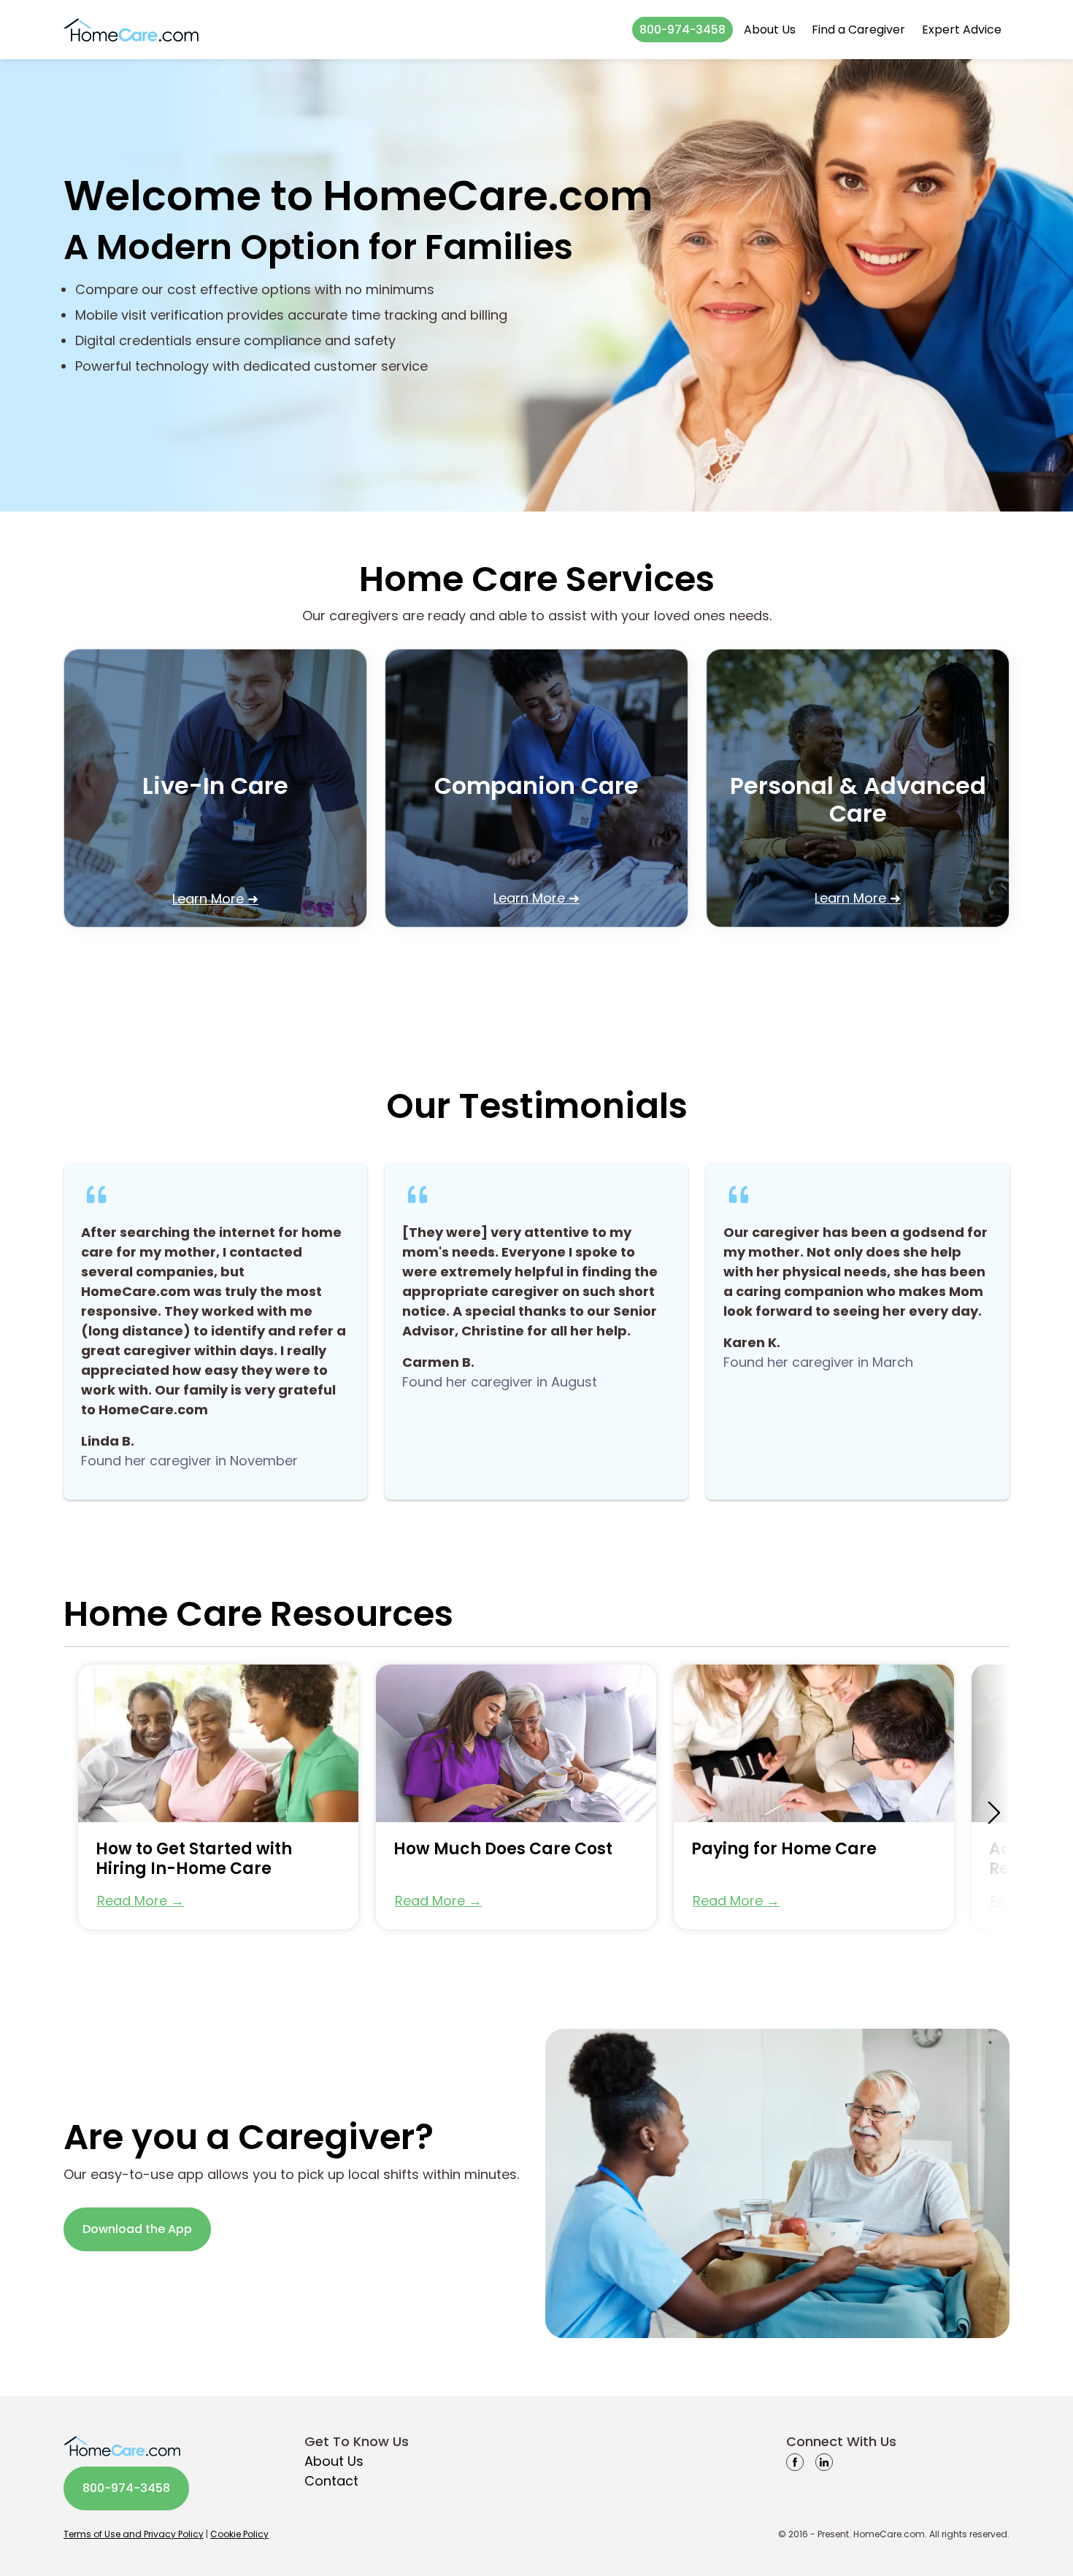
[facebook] (795, 2461)
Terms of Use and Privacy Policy (134, 2534)
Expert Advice (962, 30)
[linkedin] (824, 2461)
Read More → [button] (141, 1901)
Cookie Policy (239, 2534)
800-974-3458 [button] (682, 30)
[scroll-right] (994, 1813)
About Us (770, 30)
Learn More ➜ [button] (215, 899)
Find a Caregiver (858, 30)
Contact (331, 2481)
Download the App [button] (137, 2229)
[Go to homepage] (131, 30)
